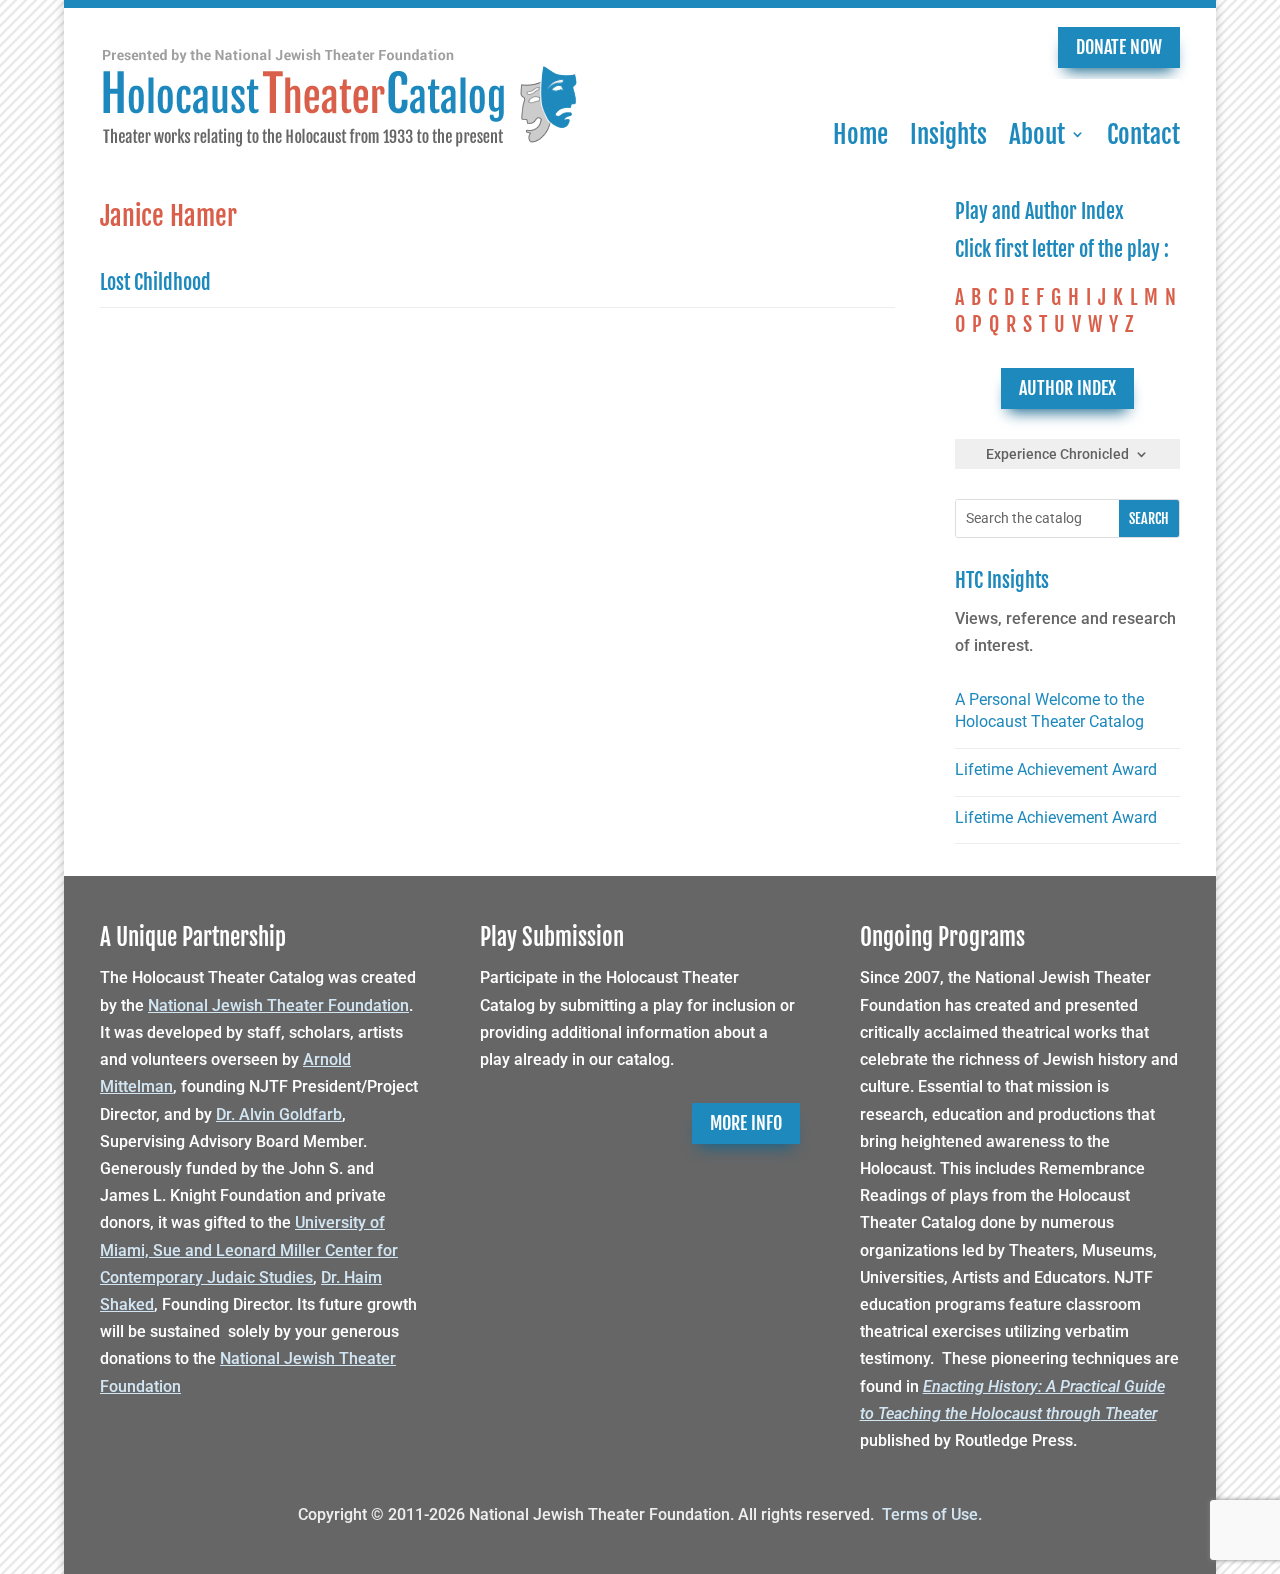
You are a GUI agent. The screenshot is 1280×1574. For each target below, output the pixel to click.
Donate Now (1119, 47)
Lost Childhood (155, 282)
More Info (746, 1123)
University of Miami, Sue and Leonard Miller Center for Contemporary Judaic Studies (249, 1249)
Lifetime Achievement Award (1056, 769)
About (1037, 134)
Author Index (1067, 388)
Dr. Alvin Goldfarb (279, 1114)
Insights (948, 134)
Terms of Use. (932, 1514)
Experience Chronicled (1057, 454)
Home (860, 134)
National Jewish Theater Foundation (278, 1005)
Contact (1143, 134)
